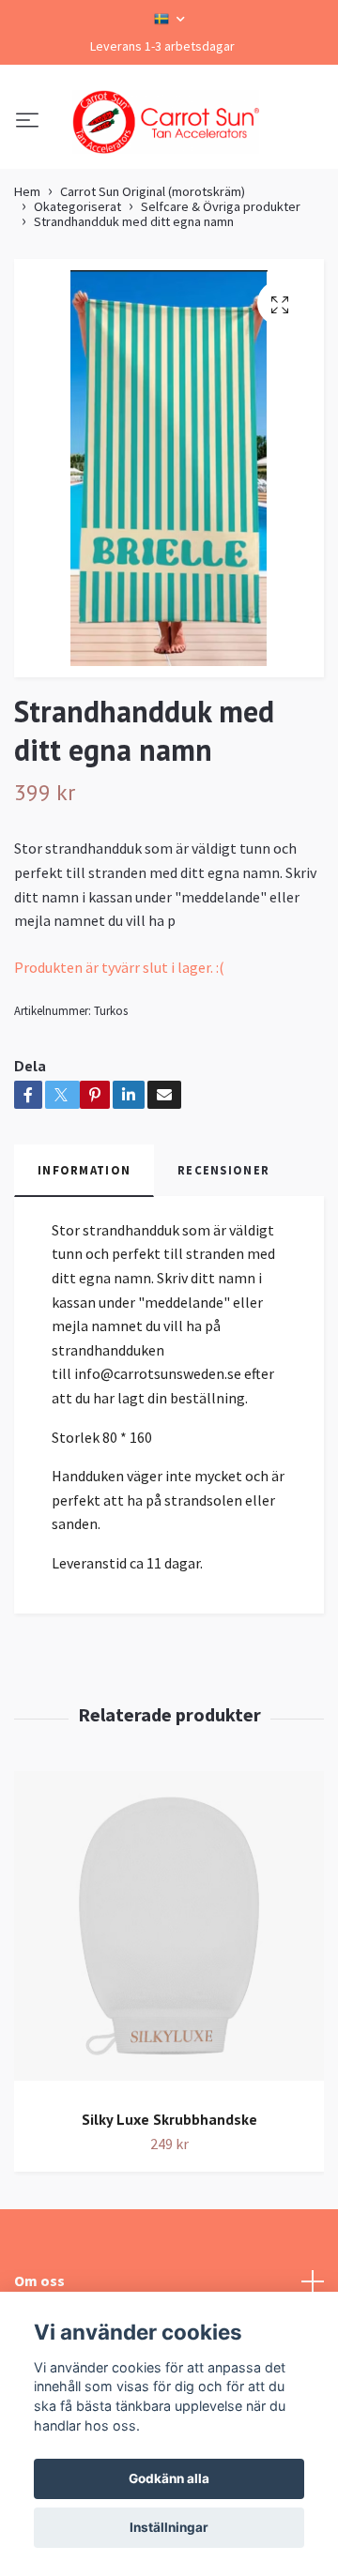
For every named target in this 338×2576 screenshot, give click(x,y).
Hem (27, 283)
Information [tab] (84, 1262)
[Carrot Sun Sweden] (169, 168)
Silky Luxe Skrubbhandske (169, 2210)
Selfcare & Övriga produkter (221, 298)
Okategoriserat (77, 298)
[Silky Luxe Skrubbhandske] (169, 2024)
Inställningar (169, 2527)
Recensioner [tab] (223, 1262)
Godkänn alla (169, 2478)
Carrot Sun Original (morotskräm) (153, 283)
